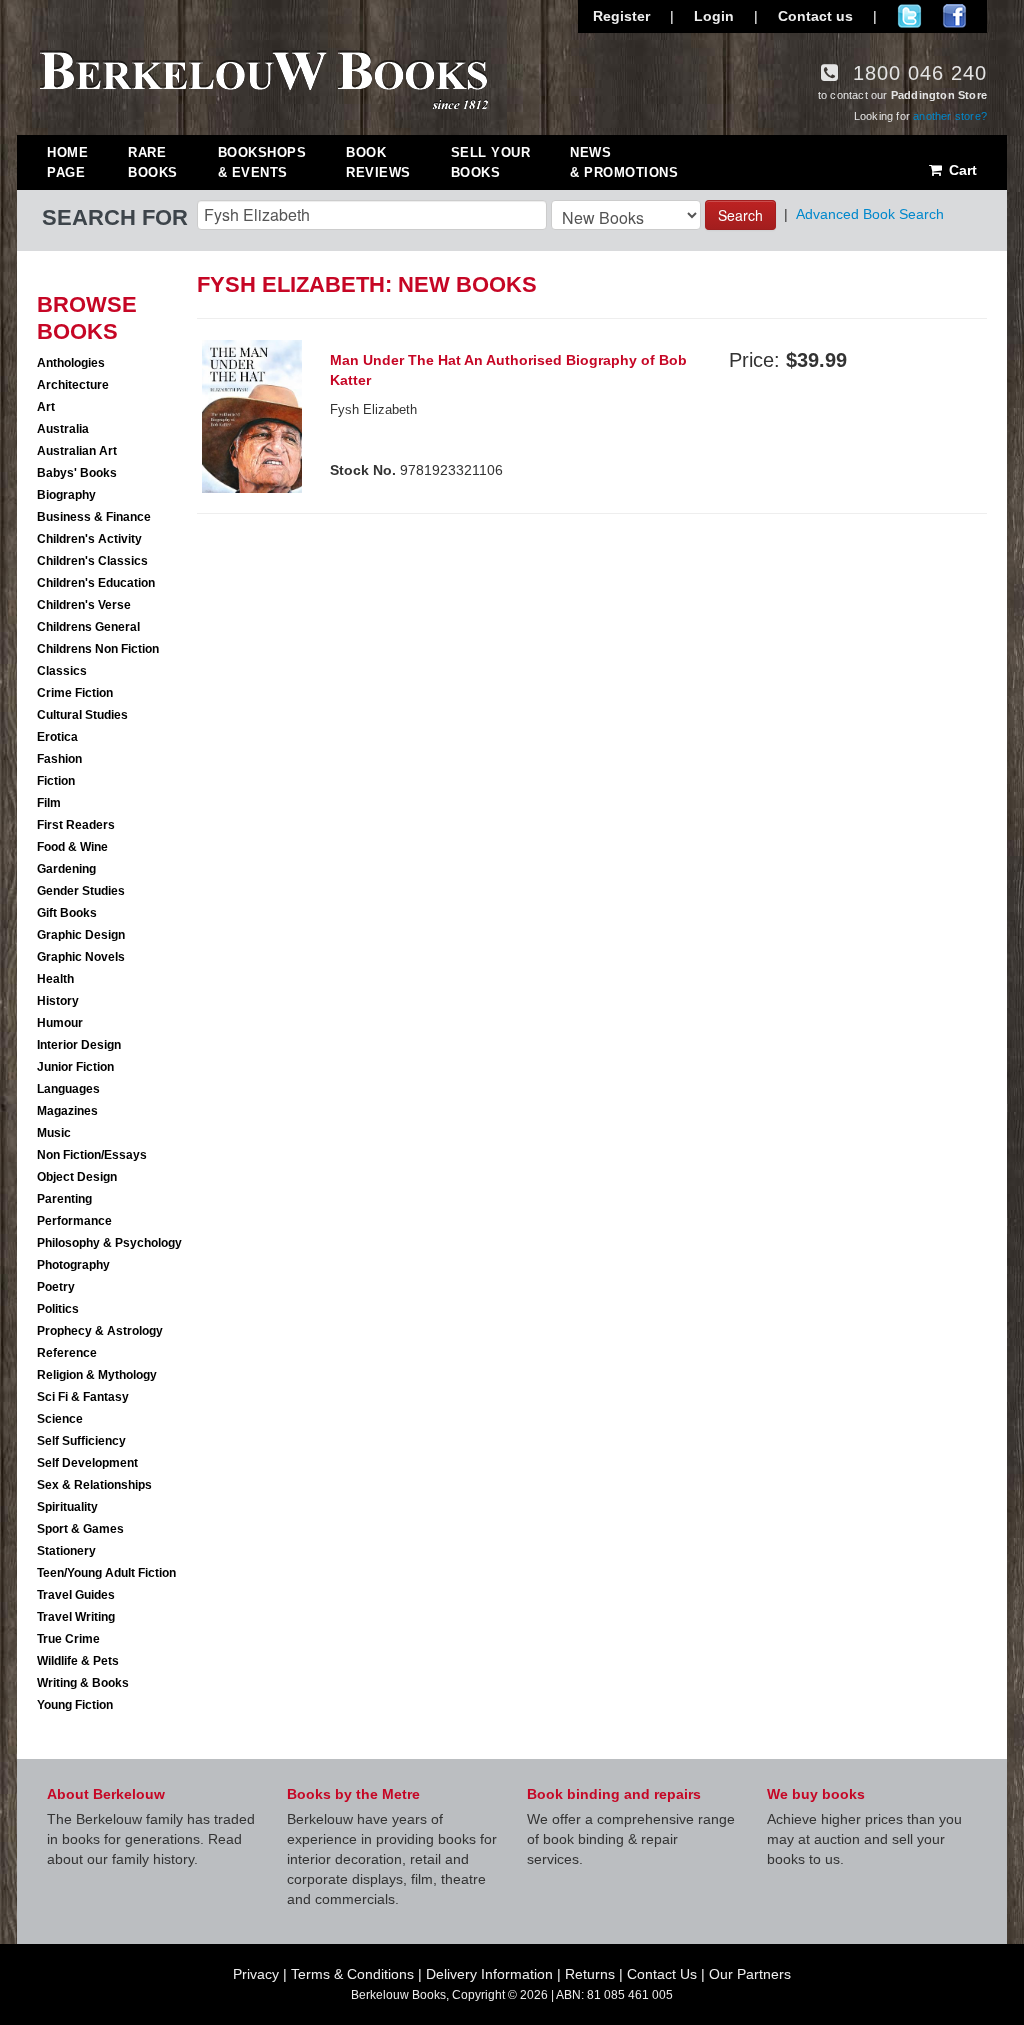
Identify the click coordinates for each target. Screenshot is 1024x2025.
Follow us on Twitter (909, 16)
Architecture (73, 385)
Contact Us (662, 1974)
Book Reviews (378, 162)
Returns (590, 1974)
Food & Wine (72, 847)
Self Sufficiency (81, 1441)
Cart (961, 170)
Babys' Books (77, 473)
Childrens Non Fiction (98, 649)
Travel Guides (76, 1595)
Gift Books (67, 913)
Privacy (256, 1974)
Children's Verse (84, 605)
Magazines (67, 1111)
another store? (950, 116)
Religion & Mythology (97, 1375)
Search (740, 215)
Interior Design (79, 1045)
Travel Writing (76, 1617)
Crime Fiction (75, 693)
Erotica (57, 737)
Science (60, 1419)
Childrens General (88, 627)
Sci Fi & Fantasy (83, 1397)
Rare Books (153, 162)
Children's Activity (89, 539)
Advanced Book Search (870, 214)
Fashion (59, 759)
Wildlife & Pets (78, 1661)
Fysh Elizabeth (373, 409)
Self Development (87, 1463)
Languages (68, 1089)
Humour (60, 1023)
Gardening (66, 869)
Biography (66, 495)
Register (621, 16)
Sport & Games (80, 1529)
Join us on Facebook (954, 16)
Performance (74, 1221)
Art (46, 407)
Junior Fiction (75, 1067)
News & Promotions (624, 162)
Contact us (815, 16)
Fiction (56, 781)
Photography (73, 1265)
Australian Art (77, 451)
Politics (58, 1309)
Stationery (66, 1551)
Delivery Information (489, 1974)
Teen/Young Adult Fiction (106, 1573)
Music (54, 1133)
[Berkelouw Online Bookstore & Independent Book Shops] (264, 78)
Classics (62, 671)
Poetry (56, 1287)
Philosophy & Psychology (109, 1243)
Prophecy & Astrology (100, 1331)
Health (55, 979)
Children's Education (96, 583)
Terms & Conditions (352, 1974)
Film (49, 803)
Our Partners (750, 1974)
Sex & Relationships (94, 1485)
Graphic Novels (81, 957)
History (58, 1001)
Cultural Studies (82, 715)
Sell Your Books (491, 162)
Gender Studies (81, 891)
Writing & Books (83, 1683)
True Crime (68, 1639)
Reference (67, 1353)
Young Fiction (75, 1705)
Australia (63, 429)
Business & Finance (94, 517)
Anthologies (71, 363)
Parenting (64, 1199)
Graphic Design (81, 935)
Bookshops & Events (262, 162)
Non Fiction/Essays (92, 1155)
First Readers (76, 825)
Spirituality (67, 1507)
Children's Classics (92, 561)
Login (714, 16)
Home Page (67, 162)
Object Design (77, 1177)
